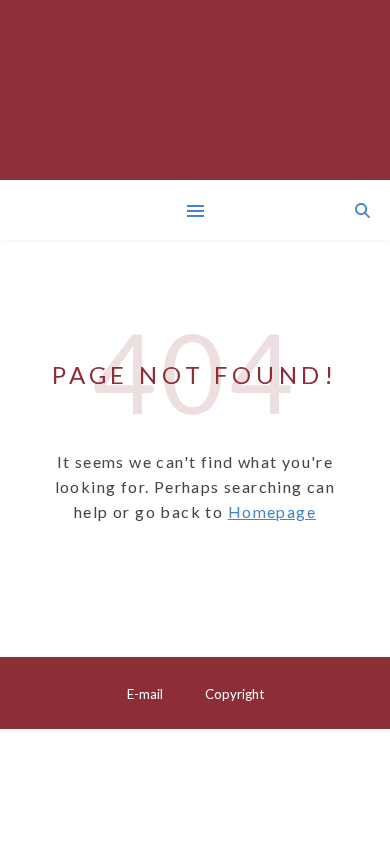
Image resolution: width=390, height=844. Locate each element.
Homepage (272, 511)
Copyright (234, 694)
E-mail (145, 694)
